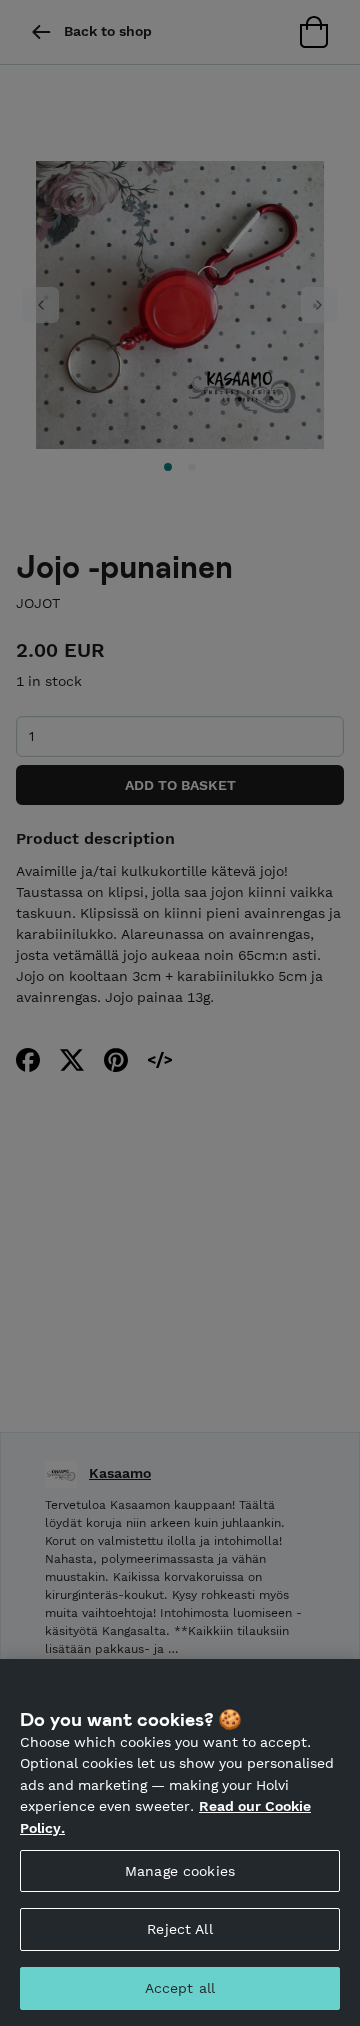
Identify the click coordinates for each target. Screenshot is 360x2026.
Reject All (179, 1929)
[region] (180, 1842)
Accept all (180, 1988)
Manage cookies (180, 1871)
